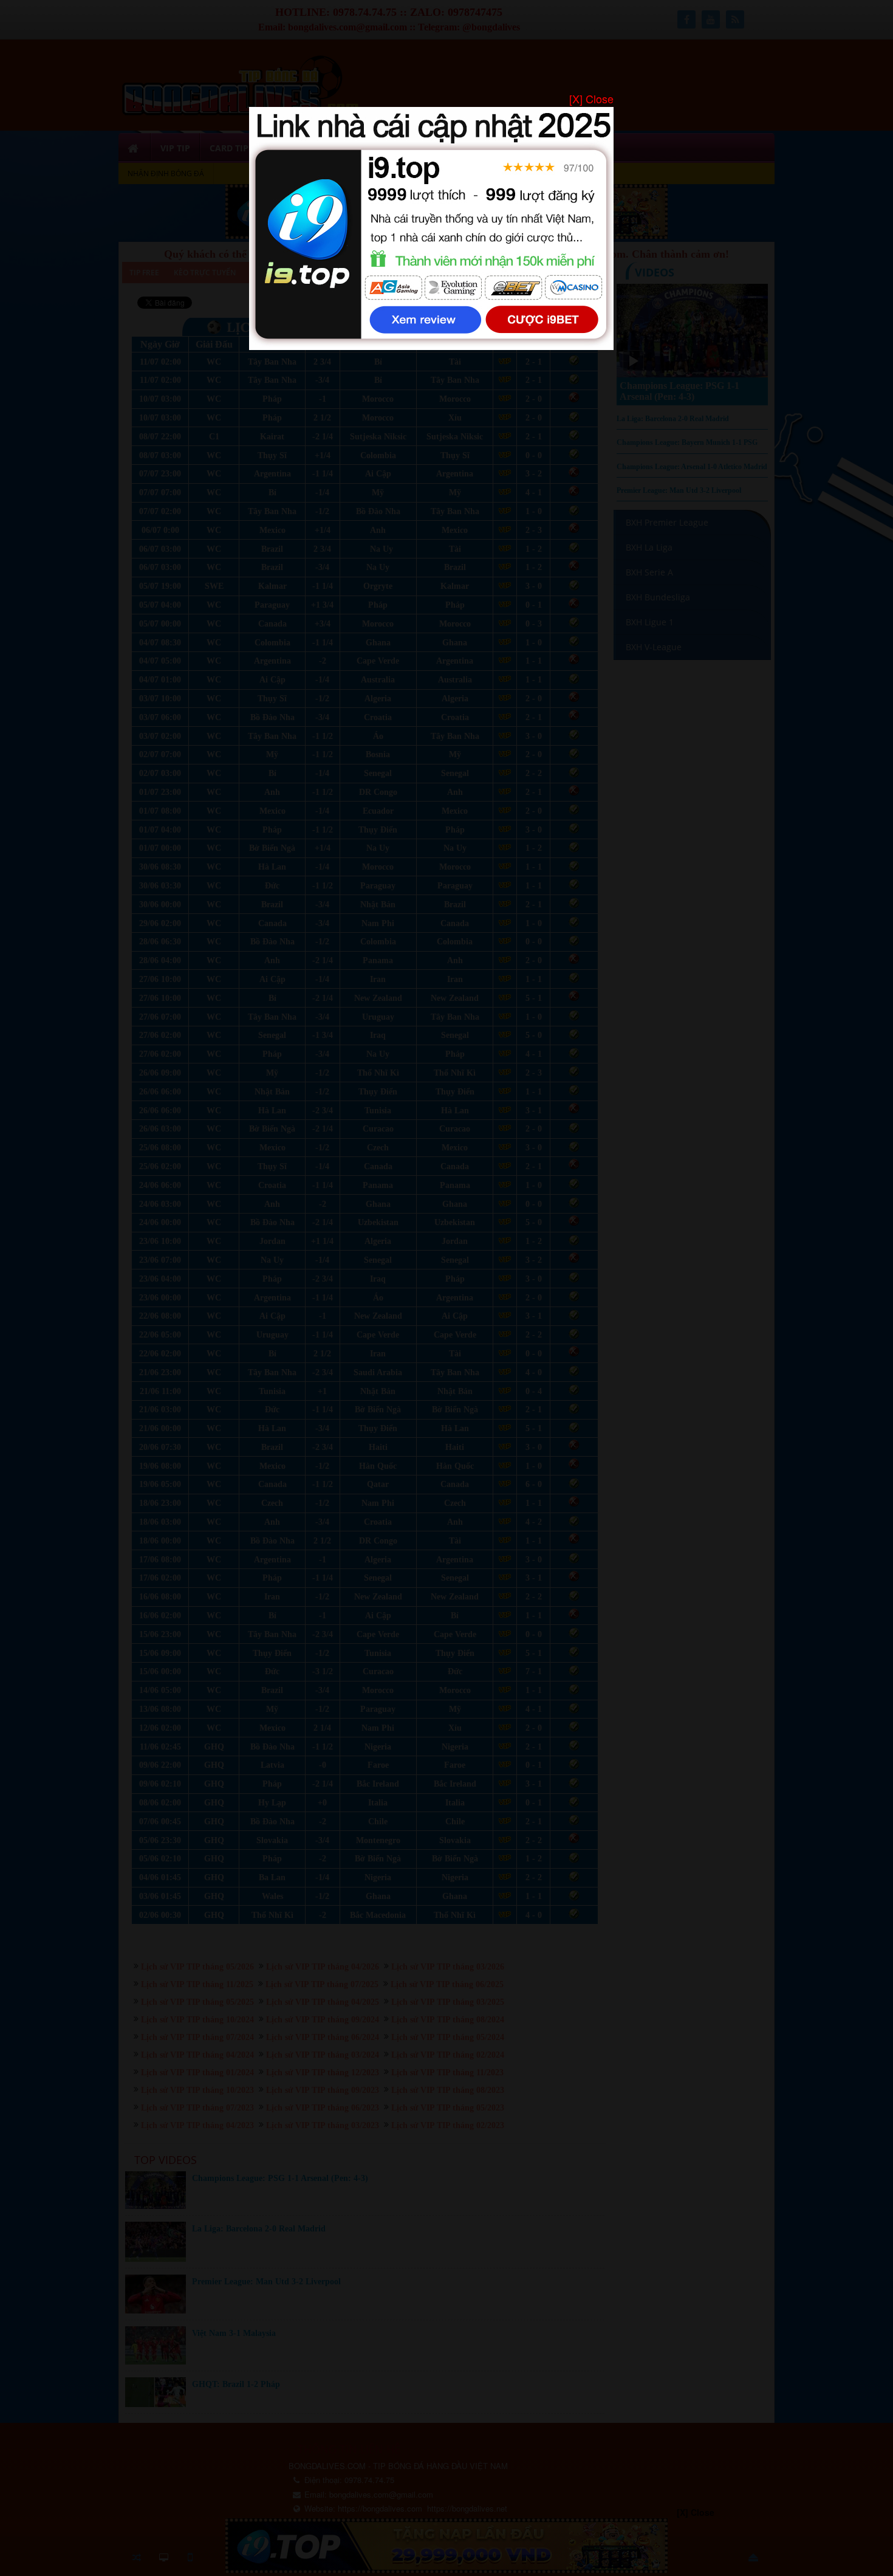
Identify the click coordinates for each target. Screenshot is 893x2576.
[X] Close (591, 99)
